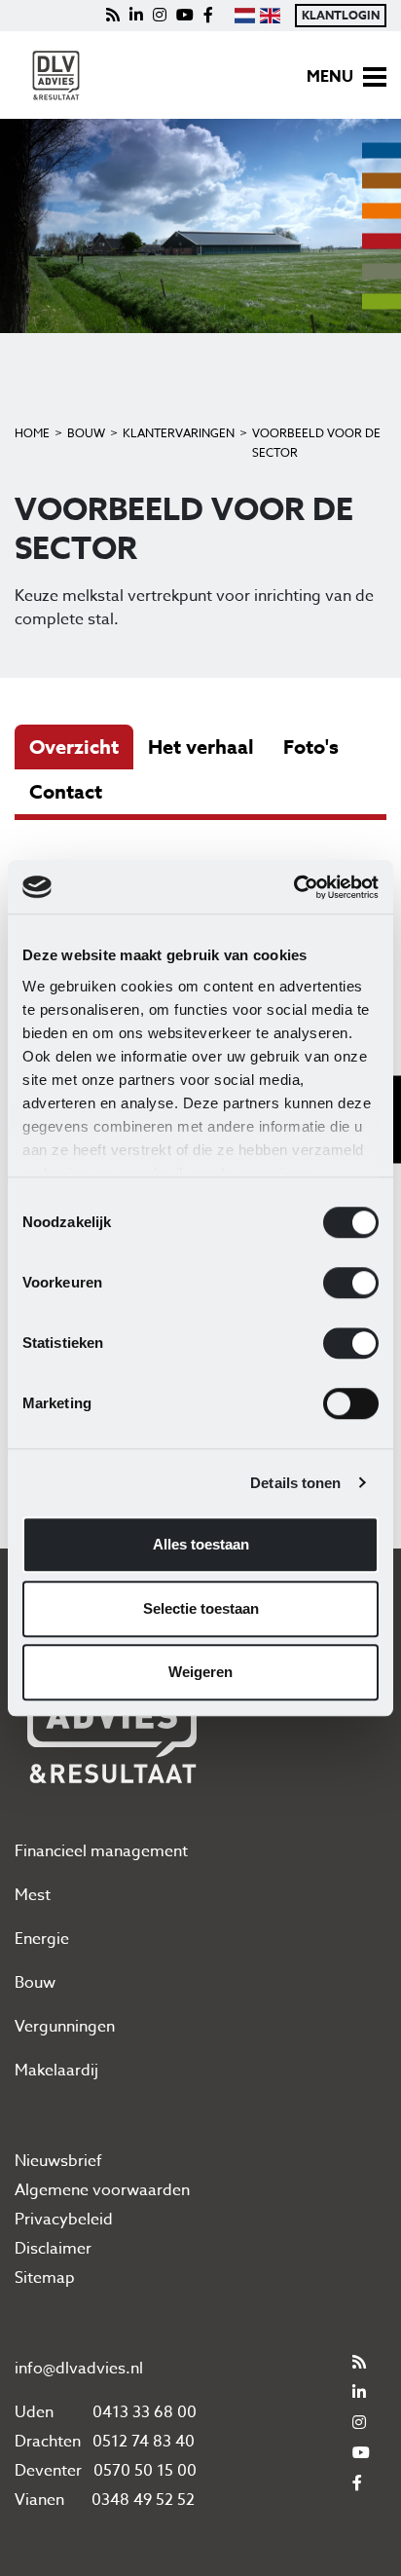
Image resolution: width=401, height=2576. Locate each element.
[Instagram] (160, 16)
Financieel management (101, 1851)
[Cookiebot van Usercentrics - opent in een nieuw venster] (293, 887)
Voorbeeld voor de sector (316, 443)
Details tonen (295, 1483)
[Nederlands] (244, 16)
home (32, 433)
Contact (66, 791)
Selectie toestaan (201, 1608)
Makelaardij (56, 2071)
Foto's (311, 747)
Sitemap (45, 2278)
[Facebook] (208, 16)
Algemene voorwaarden (102, 2190)
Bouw (86, 433)
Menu (330, 77)
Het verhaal (201, 747)
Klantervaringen (179, 433)
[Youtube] (185, 16)
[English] (270, 16)
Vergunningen (65, 2027)
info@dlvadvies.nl (79, 2369)
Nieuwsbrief (58, 2161)
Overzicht (74, 747)
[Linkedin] (136, 16)
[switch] (351, 1283)
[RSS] (113, 16)
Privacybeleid (64, 2220)
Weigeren (200, 1672)
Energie (42, 1939)
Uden (34, 2412)
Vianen (39, 2500)
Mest (33, 1895)
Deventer (48, 2471)
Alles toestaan (201, 1544)
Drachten (48, 2442)
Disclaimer (53, 2249)
